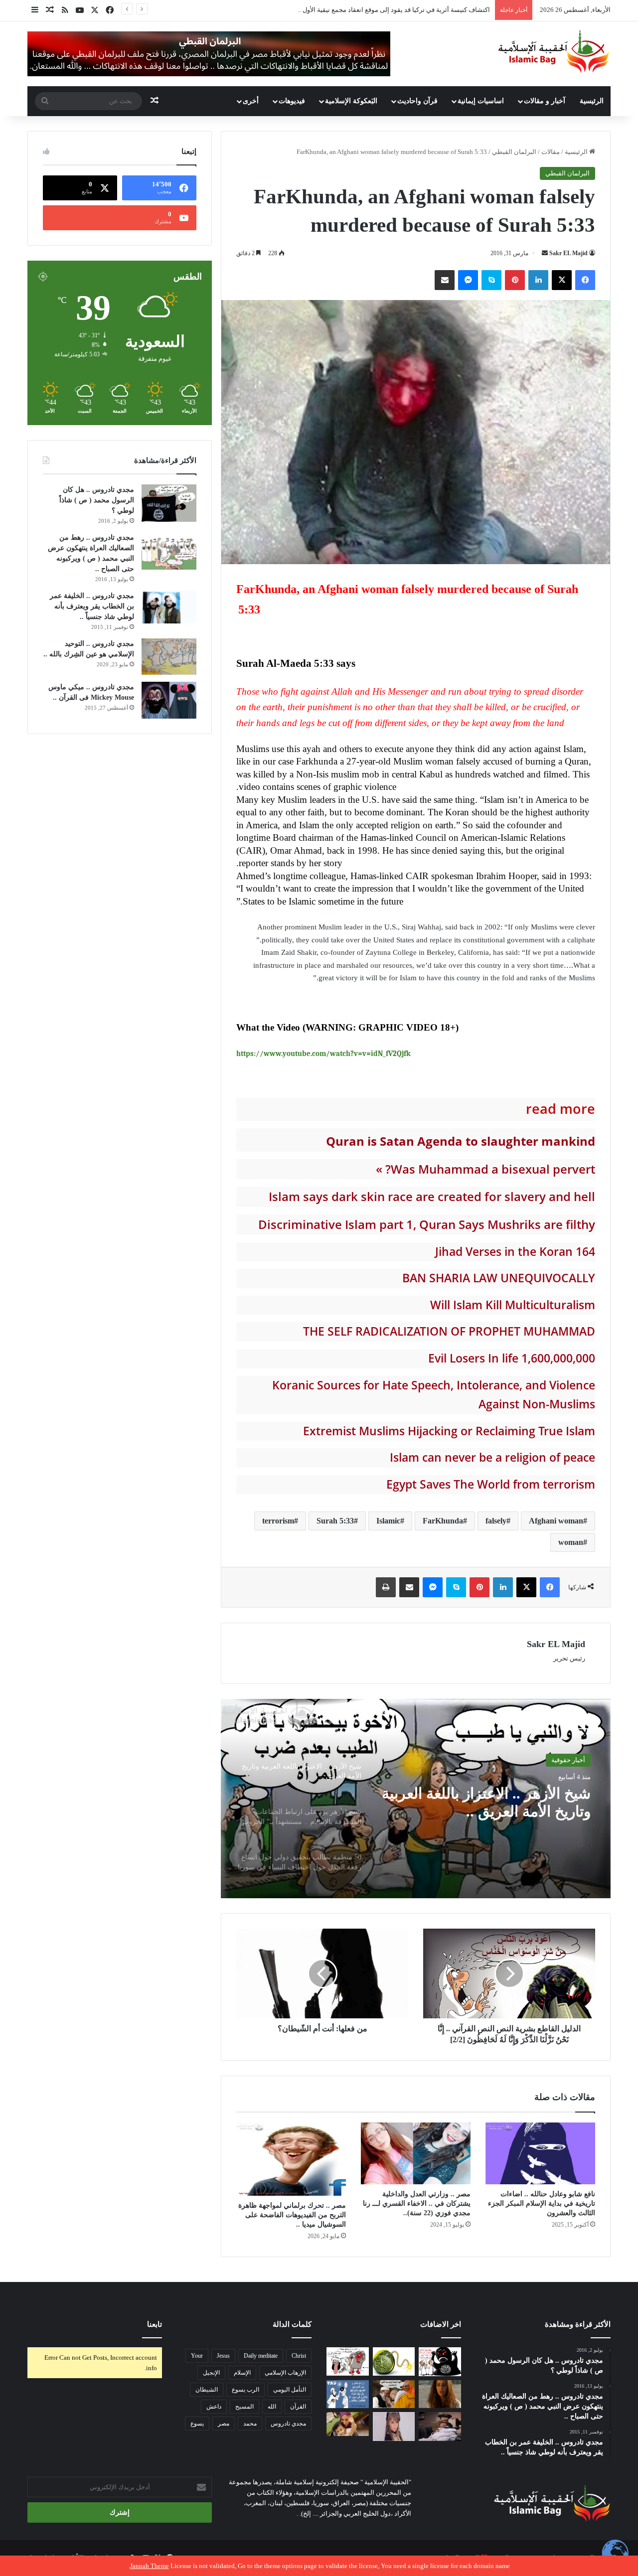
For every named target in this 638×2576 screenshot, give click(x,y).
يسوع (197, 2424)
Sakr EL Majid (568, 253)
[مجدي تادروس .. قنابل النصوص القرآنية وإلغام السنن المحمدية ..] (394, 2361)
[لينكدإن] (538, 280)
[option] (416, 1799)
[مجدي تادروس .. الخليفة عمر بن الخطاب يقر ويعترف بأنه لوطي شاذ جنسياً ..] (169, 607)
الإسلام (242, 2373)
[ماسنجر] (468, 280)
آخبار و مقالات (545, 101)
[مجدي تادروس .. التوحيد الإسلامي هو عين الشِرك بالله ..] (169, 657)
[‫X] (562, 280)
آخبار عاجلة (570, 1765)
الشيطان (207, 2390)
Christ (299, 2356)
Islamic (388, 1521)
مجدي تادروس (288, 2424)
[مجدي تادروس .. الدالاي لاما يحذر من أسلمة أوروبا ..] (394, 2394)
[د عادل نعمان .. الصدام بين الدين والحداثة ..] (348, 2394)
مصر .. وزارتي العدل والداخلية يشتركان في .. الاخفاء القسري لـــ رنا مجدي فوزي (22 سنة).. (417, 2203)
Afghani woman (556, 1521)
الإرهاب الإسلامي (285, 2373)
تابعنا (155, 2324)
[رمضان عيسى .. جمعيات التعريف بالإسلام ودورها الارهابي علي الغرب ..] (348, 2361)
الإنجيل (211, 2373)
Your (197, 2356)
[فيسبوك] (585, 280)
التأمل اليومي (290, 2390)
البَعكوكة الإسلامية (351, 101)
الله (272, 2407)
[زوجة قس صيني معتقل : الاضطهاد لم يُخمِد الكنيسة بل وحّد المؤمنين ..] (440, 2426)
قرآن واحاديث (417, 101)
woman (571, 1542)
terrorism (278, 1521)
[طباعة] (386, 1587)
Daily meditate (261, 2356)
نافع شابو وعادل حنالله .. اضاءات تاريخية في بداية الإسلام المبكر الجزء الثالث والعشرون (542, 2203)
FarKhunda (443, 1521)
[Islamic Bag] (554, 51)
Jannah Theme (150, 2566)
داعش (214, 2407)
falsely (496, 1521)
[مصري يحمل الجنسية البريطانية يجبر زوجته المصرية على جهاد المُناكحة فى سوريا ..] (348, 2424)
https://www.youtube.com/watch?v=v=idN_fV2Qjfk (323, 1054)
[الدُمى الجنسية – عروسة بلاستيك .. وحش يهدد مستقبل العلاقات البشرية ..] (394, 2426)
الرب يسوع (245, 2390)
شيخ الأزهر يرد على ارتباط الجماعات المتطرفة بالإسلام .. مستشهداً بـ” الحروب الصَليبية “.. (490, 1821)
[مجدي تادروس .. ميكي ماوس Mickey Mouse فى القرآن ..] (169, 700)
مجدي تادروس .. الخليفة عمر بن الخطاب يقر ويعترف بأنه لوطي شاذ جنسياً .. (92, 606)
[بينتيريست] (515, 280)
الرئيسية (592, 101)
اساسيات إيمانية (481, 101)
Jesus (223, 2356)
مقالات (551, 152)
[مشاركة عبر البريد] (445, 280)
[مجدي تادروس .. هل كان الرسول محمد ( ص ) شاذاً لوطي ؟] (169, 503)
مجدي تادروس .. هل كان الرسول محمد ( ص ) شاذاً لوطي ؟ (97, 500)
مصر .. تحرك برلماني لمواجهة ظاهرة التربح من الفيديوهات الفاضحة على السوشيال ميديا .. (292, 2215)
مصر (224, 2424)
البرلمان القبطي (514, 152)
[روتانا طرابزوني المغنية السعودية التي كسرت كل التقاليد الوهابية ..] (440, 2394)
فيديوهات (292, 101)
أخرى (251, 101)
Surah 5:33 (335, 1521)
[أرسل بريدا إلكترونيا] (545, 253)
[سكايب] (491, 280)
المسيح (244, 2407)
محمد (250, 2424)
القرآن (298, 2407)
